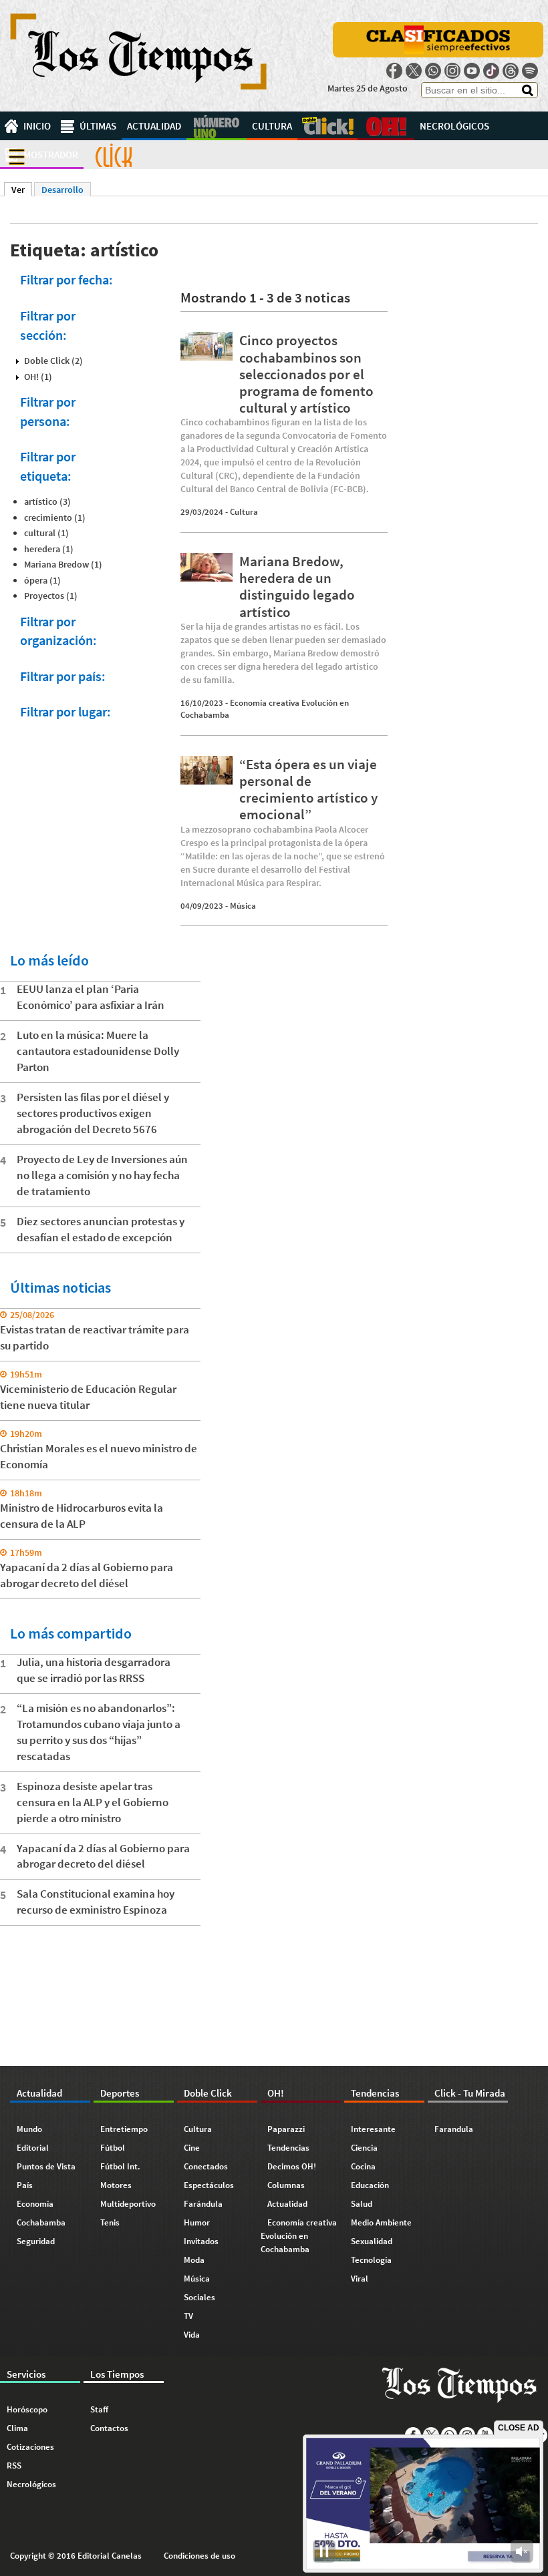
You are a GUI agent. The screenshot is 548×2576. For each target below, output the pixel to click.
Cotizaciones (30, 2447)
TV (188, 2316)
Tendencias (288, 2148)
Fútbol (113, 2148)
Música (243, 906)
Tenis (110, 2222)
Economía (35, 2204)
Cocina (363, 2166)
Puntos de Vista (46, 2166)
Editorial (33, 2148)
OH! (386, 126)
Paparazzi (286, 2129)
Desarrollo (62, 190)
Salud (362, 2204)
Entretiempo (124, 2129)
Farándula (203, 2204)
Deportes (217, 126)
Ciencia (364, 2148)
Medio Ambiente (381, 2222)
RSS (14, 2465)
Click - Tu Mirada (114, 155)
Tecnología (371, 2260)
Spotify (530, 71)
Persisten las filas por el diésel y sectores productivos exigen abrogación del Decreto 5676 (93, 1113)
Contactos (109, 2428)
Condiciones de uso (199, 2556)
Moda (194, 2260)
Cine (192, 2148)
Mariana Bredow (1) (63, 564)
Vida (192, 2335)
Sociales (199, 2297)
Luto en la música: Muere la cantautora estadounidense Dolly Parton (98, 1051)
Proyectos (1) (51, 596)
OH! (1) (38, 377)
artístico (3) (47, 501)
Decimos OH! (292, 2166)
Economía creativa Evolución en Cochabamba (299, 2236)
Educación (370, 2185)
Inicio (37, 126)
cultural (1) (46, 533)
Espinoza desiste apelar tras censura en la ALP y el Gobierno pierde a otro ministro (93, 1802)
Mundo (29, 2129)
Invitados (201, 2241)
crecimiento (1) (55, 517)
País (25, 2185)
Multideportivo (128, 2204)
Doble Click (327, 126)
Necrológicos (454, 126)
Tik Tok (491, 71)
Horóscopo (27, 2409)
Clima (17, 2428)
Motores (116, 2185)
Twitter (414, 71)
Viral (360, 2279)
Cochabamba (41, 2222)
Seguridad (36, 2241)
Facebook (394, 71)
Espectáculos (209, 2185)
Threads (511, 71)
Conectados (206, 2166)
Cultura (272, 126)
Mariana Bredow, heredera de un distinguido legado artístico (297, 587)
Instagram (452, 71)
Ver (22, 190)
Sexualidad (372, 2241)
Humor (197, 2222)
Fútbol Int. (120, 2166)
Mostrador (51, 155)
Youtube (472, 71)
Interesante (373, 2129)
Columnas (286, 2185)
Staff (99, 2409)
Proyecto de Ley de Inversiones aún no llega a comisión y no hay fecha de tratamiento (102, 1175)
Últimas (98, 126)
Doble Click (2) (53, 361)
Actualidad (154, 126)
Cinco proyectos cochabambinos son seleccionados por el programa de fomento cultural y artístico (306, 374)
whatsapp (433, 71)
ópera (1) (42, 580)
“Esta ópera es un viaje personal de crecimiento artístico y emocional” (308, 790)
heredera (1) (49, 549)
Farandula (454, 2129)
